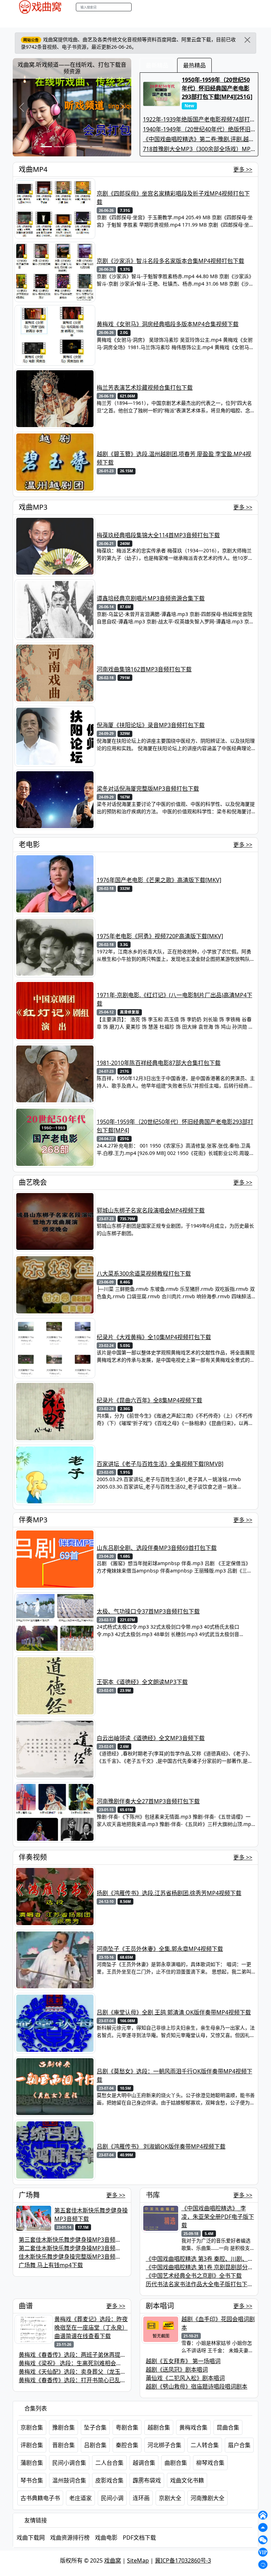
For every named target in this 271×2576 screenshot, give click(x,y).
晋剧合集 (64, 2445)
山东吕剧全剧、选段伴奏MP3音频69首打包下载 (157, 1548)
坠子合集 (95, 2427)
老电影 (75, 21)
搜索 (139, 7)
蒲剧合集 (32, 2463)
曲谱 (191, 21)
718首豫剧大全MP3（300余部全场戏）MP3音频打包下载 (198, 149)
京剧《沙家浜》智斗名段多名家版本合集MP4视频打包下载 (170, 261)
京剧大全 (170, 2498)
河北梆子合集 (164, 2445)
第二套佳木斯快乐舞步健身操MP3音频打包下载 (78, 2248)
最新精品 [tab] (157, 65)
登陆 (256, 7)
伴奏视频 (154, 21)
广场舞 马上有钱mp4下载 (51, 2265)
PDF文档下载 (139, 2538)
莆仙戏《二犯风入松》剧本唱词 (185, 2378)
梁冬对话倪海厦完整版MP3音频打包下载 (148, 789)
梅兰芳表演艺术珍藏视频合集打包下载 (145, 388)
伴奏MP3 (127, 21)
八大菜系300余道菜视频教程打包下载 (144, 1274)
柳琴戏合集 (210, 2463)
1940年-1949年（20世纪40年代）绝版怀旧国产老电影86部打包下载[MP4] (197, 129)
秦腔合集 (127, 2445)
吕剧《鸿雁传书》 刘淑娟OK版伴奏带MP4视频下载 (161, 2146)
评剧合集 (32, 2445)
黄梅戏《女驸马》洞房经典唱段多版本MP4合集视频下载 (168, 324)
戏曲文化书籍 (187, 2480)
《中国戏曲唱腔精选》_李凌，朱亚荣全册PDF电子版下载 (218, 2217)
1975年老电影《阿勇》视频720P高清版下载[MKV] (160, 936)
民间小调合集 (69, 2463)
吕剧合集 (95, 2445)
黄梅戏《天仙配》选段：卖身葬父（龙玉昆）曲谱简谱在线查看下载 (103, 2372)
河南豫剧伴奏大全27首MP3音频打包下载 (148, 1801)
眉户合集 (239, 2445)
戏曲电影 (106, 2538)
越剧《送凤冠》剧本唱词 (177, 2370)
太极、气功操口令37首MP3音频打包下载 (148, 1611)
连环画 (141, 2498)
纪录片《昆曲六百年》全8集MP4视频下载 (149, 1400)
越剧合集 (159, 2427)
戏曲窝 (113, 2560)
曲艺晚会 (99, 21)
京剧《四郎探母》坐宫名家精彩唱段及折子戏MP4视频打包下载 (173, 198)
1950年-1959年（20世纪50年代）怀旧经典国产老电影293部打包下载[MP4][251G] (217, 92)
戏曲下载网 (31, 2538)
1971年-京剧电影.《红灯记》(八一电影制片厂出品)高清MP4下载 (174, 999)
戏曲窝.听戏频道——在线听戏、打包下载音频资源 (72, 68)
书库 (175, 21)
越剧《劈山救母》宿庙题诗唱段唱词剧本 (197, 2386)
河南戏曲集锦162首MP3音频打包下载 (144, 669)
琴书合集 (32, 2480)
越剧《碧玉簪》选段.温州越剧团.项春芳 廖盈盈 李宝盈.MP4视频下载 (174, 458)
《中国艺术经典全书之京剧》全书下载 (194, 2276)
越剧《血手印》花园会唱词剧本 (218, 2323)
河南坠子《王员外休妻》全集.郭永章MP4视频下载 (160, 1949)
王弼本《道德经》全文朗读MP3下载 (142, 1682)
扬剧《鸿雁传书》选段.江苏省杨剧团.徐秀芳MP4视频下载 (169, 1893)
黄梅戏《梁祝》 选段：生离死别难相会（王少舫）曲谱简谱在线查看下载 (110, 2363)
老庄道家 (80, 2498)
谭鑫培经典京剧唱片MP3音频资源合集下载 (151, 598)
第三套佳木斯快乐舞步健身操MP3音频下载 (73, 2240)
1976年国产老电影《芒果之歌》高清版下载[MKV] (159, 880)
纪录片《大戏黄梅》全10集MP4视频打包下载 (154, 1337)
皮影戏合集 (109, 2480)
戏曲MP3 (50, 21)
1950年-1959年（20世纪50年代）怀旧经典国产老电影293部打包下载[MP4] (175, 1126)
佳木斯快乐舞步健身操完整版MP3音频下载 (73, 2257)
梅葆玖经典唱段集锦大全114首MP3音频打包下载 (158, 535)
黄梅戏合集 (193, 2427)
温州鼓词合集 (69, 2480)
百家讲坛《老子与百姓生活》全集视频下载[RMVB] (160, 1464)
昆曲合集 (228, 2427)
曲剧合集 (176, 2463)
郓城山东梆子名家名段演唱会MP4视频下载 (151, 1210)
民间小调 (112, 2498)
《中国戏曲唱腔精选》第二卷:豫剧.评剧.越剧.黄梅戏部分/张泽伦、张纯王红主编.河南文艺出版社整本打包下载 (199, 139)
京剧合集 (32, 2427)
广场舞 (29, 2195)
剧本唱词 (160, 2306)
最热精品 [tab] (194, 65)
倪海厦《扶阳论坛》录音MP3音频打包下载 (151, 725)
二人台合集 (109, 2463)
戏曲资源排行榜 (70, 2538)
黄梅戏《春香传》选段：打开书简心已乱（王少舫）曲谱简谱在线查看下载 (112, 2380)
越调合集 (144, 2463)
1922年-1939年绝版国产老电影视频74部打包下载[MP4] (196, 119)
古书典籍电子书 (40, 2498)
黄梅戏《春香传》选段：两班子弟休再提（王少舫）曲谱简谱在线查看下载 (112, 2355)
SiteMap (138, 2560)
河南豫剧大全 (207, 2498)
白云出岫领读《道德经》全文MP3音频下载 (151, 1738)
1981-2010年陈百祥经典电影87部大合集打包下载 (159, 1063)
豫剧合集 (64, 2427)
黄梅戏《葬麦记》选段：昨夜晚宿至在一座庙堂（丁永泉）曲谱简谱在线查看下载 (91, 2328)
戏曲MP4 (22, 21)
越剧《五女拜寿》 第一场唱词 (183, 2361)
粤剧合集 (127, 2427)
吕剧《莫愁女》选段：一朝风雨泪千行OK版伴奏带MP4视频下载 (174, 2075)
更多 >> (243, 169)
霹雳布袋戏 (147, 2480)
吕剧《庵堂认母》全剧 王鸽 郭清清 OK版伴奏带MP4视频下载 (174, 2012)
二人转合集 (205, 2445)
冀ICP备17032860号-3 (183, 2560)
